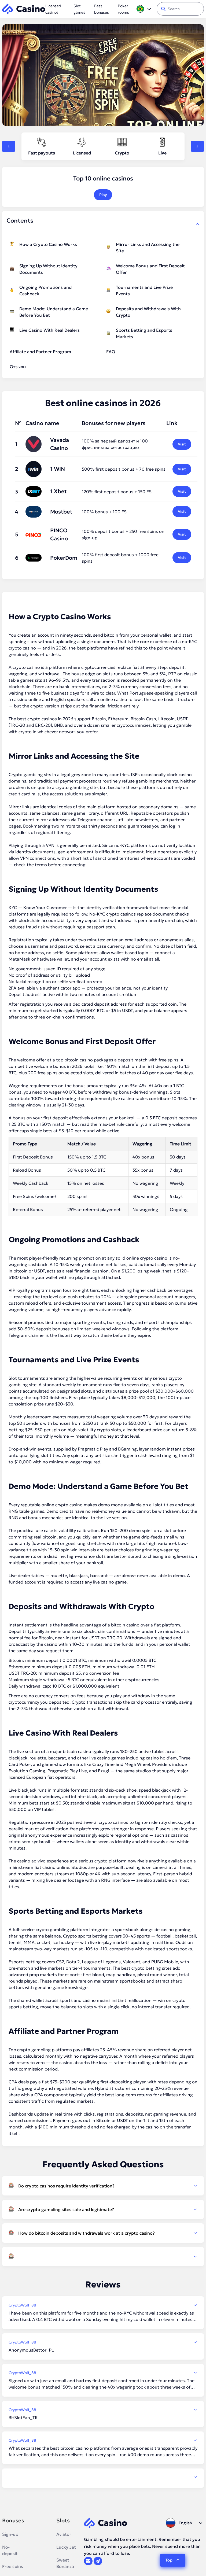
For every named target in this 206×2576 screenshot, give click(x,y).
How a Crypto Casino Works (48, 244)
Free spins (13, 2566)
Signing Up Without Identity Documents (48, 269)
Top (169, 2560)
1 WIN (58, 469)
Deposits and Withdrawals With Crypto (148, 312)
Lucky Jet (66, 2547)
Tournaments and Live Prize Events (144, 290)
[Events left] (9, 146)
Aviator (64, 2534)
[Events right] (197, 146)
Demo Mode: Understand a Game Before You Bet (54, 312)
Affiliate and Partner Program (40, 352)
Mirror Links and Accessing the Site (148, 248)
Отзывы (18, 367)
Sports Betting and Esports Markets (144, 333)
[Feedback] (103, 2477)
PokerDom (64, 558)
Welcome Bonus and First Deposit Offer (150, 269)
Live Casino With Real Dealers (49, 330)
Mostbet (61, 512)
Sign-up (10, 2534)
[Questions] (103, 2257)
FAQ (111, 352)
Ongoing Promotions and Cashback (45, 290)
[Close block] (197, 224)
